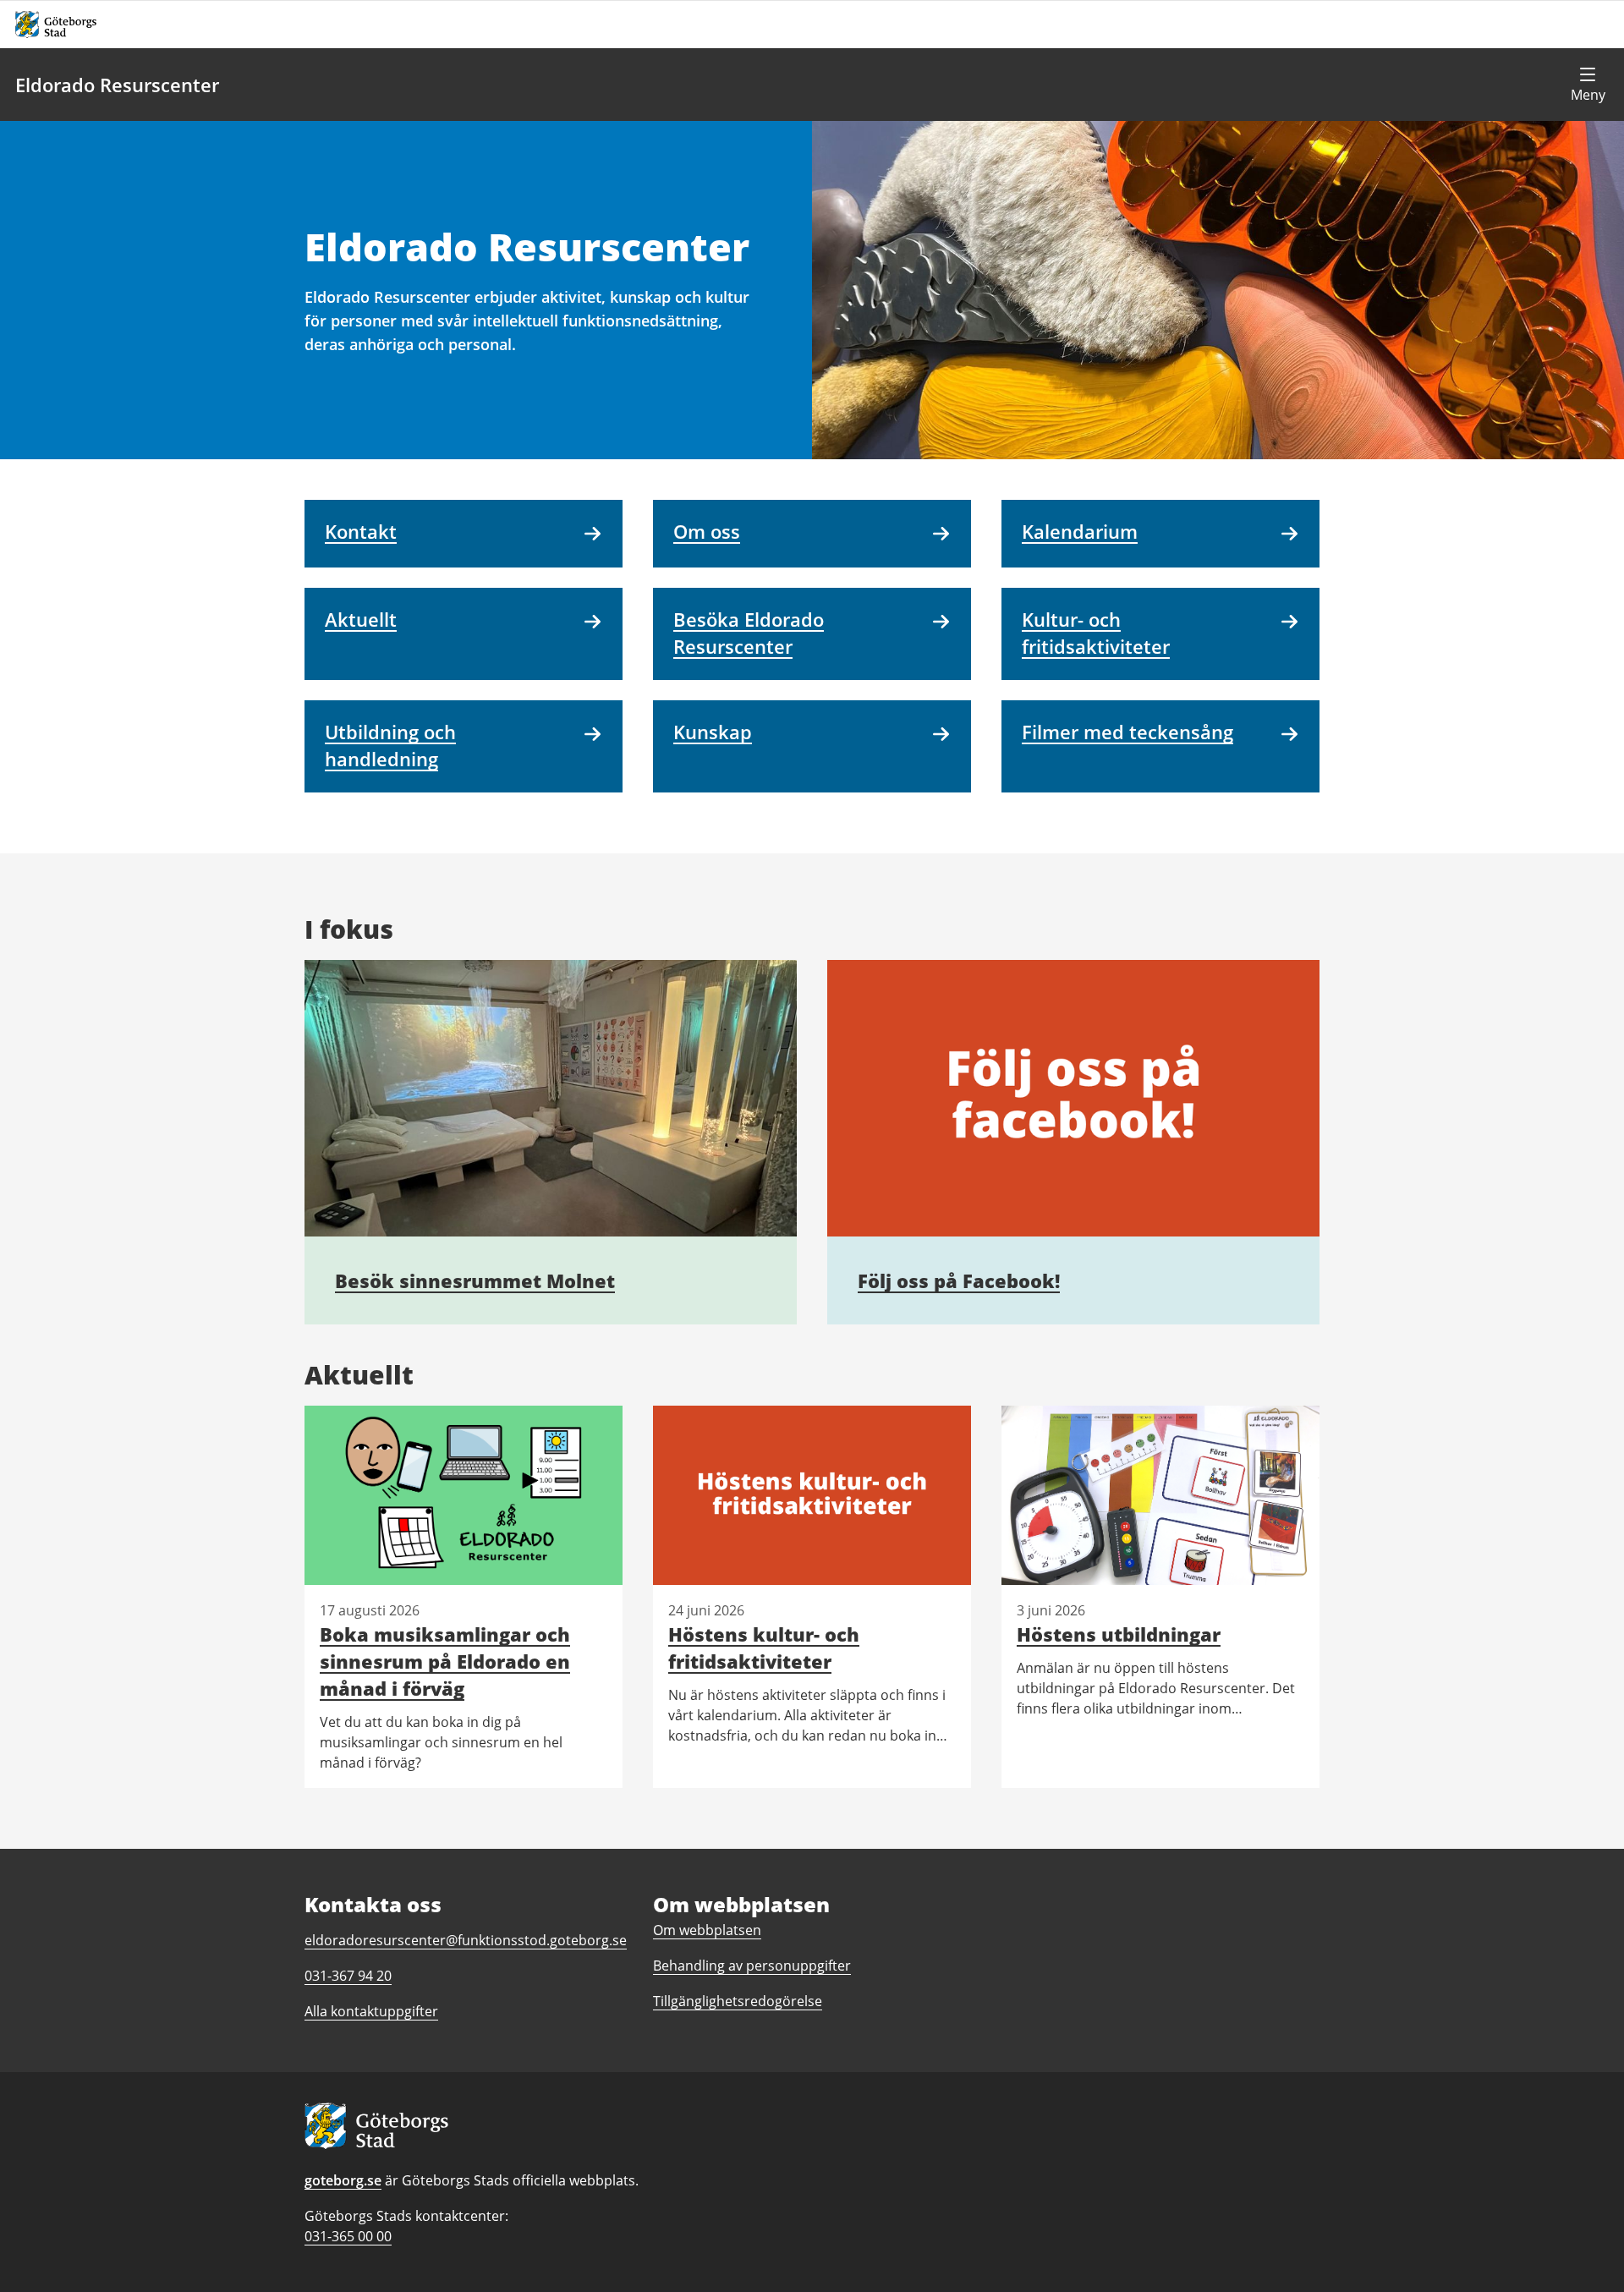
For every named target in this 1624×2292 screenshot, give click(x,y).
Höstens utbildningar (1119, 1634)
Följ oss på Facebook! (959, 1280)
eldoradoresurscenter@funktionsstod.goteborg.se (466, 1940)
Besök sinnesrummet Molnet (475, 1280)
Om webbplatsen (707, 1930)
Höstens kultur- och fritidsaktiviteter (764, 1648)
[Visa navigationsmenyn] (1588, 85)
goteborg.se (343, 2180)
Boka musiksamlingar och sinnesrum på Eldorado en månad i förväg (445, 1661)
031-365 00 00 (348, 2236)
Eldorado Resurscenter (117, 85)
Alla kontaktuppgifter (371, 2011)
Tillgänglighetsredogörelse (738, 2001)
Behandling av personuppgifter (752, 1966)
